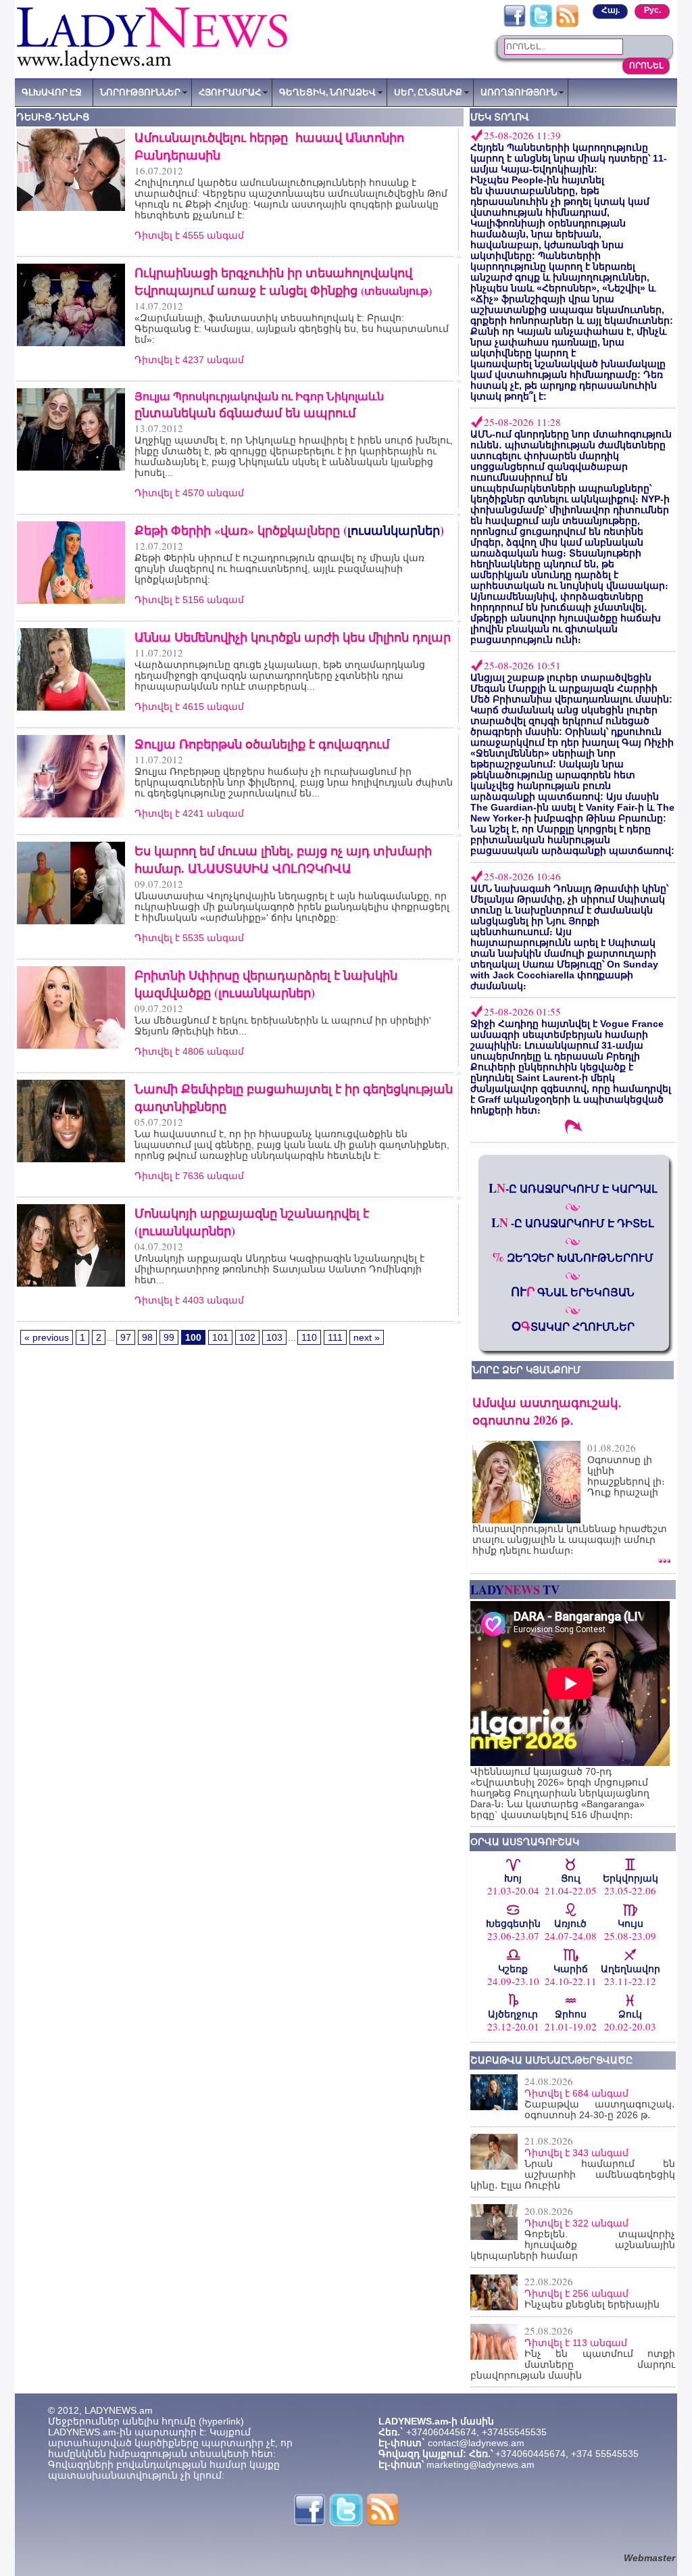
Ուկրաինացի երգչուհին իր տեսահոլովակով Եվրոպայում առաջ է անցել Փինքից (283, 281)
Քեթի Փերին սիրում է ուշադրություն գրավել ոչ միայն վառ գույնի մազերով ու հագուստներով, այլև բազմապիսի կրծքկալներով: (279, 569)
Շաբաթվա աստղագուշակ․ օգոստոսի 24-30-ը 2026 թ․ (600, 2109)
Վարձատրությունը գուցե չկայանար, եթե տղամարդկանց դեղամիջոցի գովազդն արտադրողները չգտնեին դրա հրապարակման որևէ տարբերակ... (280, 675)
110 (309, 1337)
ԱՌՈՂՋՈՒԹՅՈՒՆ (519, 92)
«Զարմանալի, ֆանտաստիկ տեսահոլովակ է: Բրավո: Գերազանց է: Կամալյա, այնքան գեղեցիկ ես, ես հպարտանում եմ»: (292, 329)
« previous (47, 1337)
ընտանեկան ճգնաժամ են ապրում (259, 405)
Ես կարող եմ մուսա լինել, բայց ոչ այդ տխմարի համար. (283, 859)
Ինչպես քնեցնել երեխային (592, 2304)
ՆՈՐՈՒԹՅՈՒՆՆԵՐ (140, 92)
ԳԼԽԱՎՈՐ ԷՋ (52, 92)
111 (335, 1337)
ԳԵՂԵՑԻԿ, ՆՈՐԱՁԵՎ (327, 92)
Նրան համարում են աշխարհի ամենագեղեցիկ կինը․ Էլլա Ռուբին (573, 2174)
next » (367, 1337)
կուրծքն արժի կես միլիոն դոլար (293, 637)
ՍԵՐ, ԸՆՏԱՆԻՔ (428, 92)
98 (147, 1337)
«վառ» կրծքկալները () (289, 530)
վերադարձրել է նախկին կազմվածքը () (266, 984)
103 (274, 1337)
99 (169, 1337)
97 (126, 1337)
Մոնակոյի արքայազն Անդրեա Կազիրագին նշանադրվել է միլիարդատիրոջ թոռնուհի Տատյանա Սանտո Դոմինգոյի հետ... (279, 1269)
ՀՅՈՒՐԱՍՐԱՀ (230, 92)
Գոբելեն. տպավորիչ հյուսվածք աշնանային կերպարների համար (573, 2245)
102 (247, 1337)
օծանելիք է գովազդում (262, 744)
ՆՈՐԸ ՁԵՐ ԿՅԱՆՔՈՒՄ (526, 1370)
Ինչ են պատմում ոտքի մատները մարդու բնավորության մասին (573, 2364)
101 (220, 1337)
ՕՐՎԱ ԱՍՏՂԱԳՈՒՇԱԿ (525, 1842)
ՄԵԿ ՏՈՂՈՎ (500, 117)
